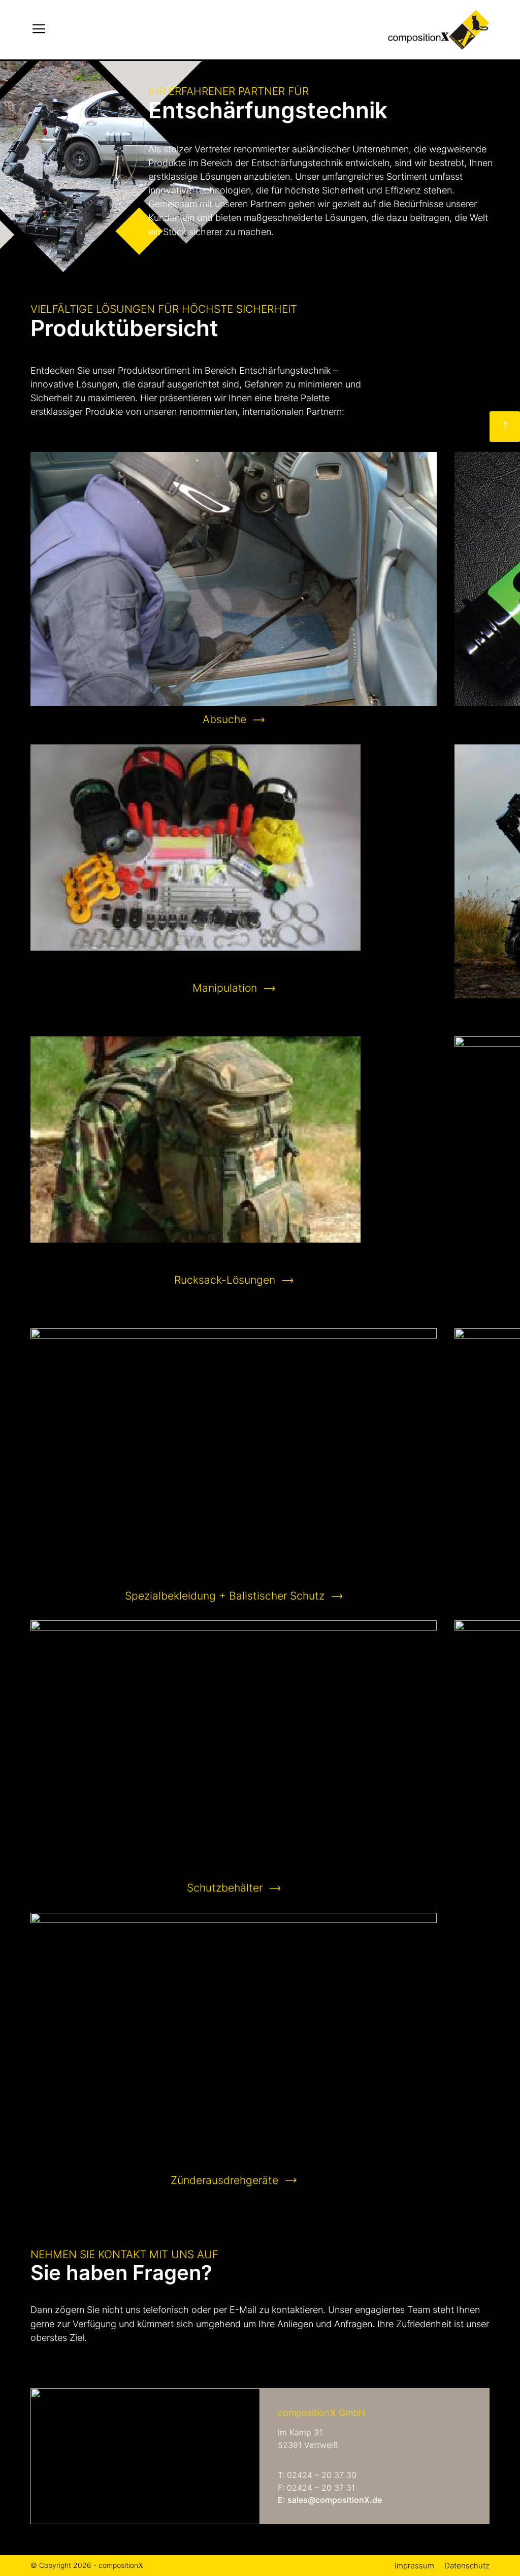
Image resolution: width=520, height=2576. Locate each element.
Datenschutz (467, 2566)
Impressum (414, 2566)
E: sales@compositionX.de (330, 2500)
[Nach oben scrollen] (505, 427)
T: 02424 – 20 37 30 (317, 2475)
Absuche (224, 719)
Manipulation (225, 988)
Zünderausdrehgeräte (224, 2180)
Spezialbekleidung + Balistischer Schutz (225, 1596)
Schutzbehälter (225, 1888)
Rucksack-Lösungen (225, 1280)
